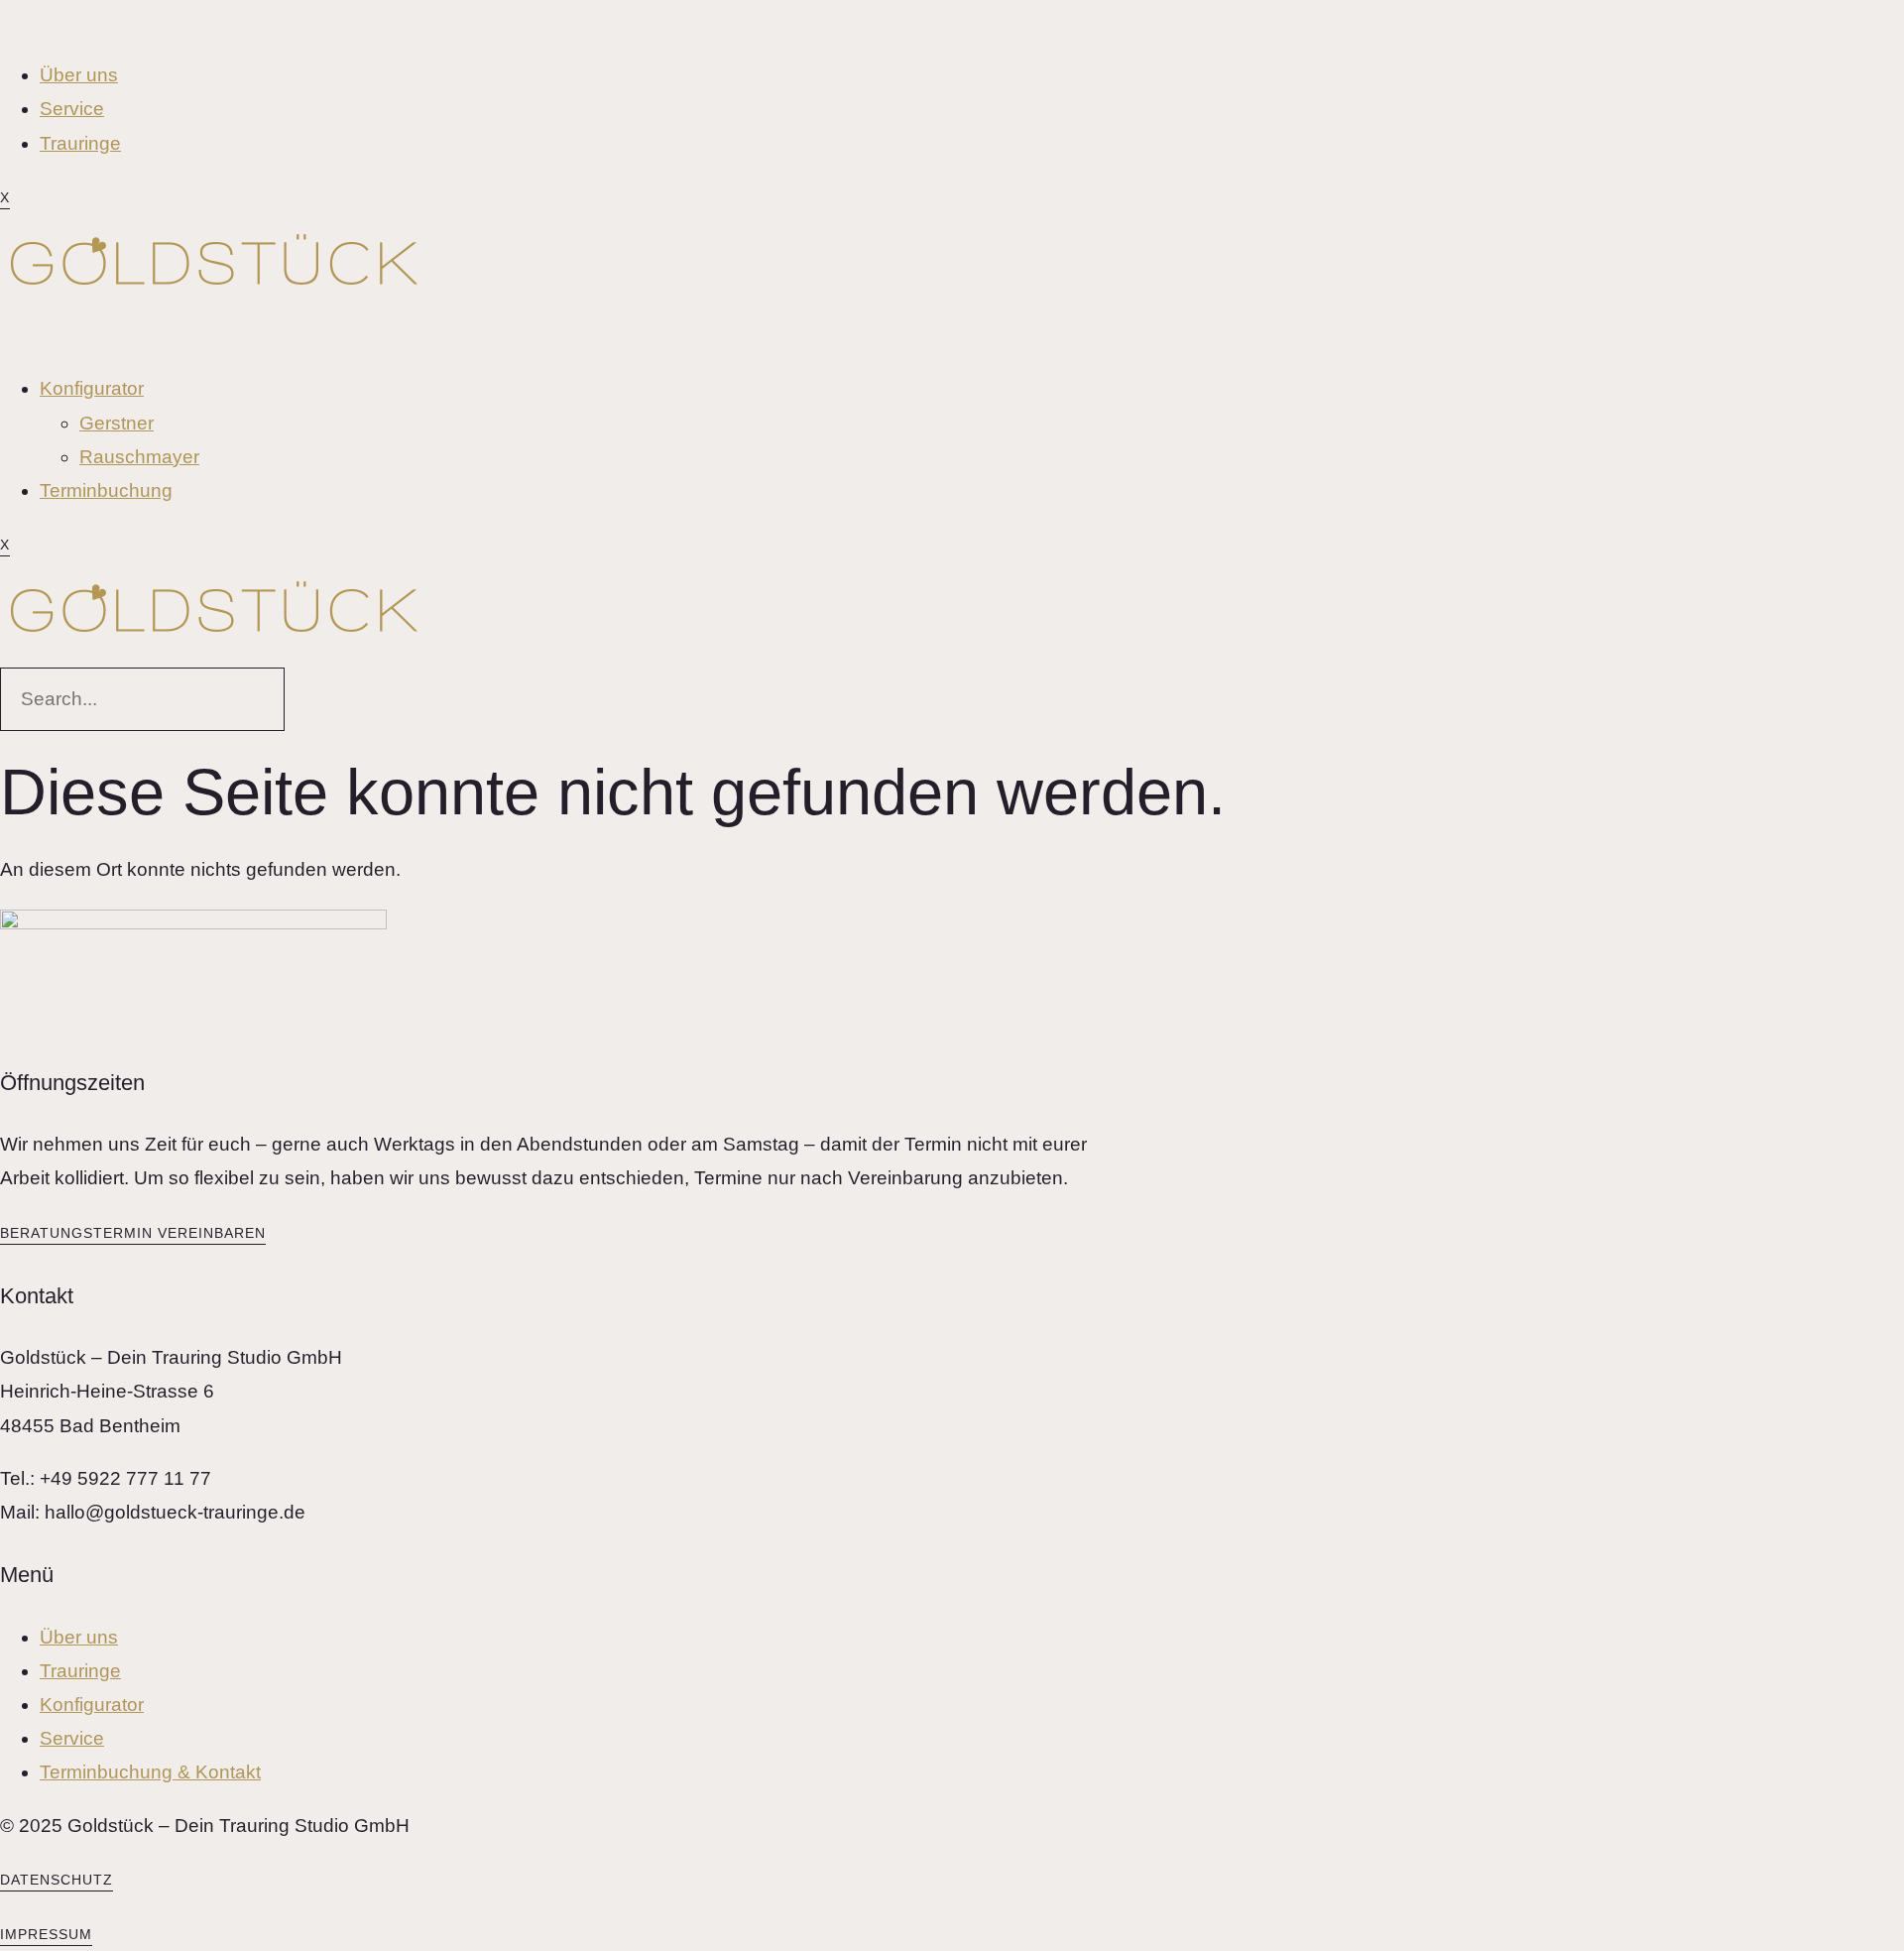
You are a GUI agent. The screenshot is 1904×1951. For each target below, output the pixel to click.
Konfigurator (92, 388)
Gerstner (117, 423)
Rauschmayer (139, 457)
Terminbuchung (106, 490)
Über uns (79, 75)
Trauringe (80, 143)
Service (72, 109)
